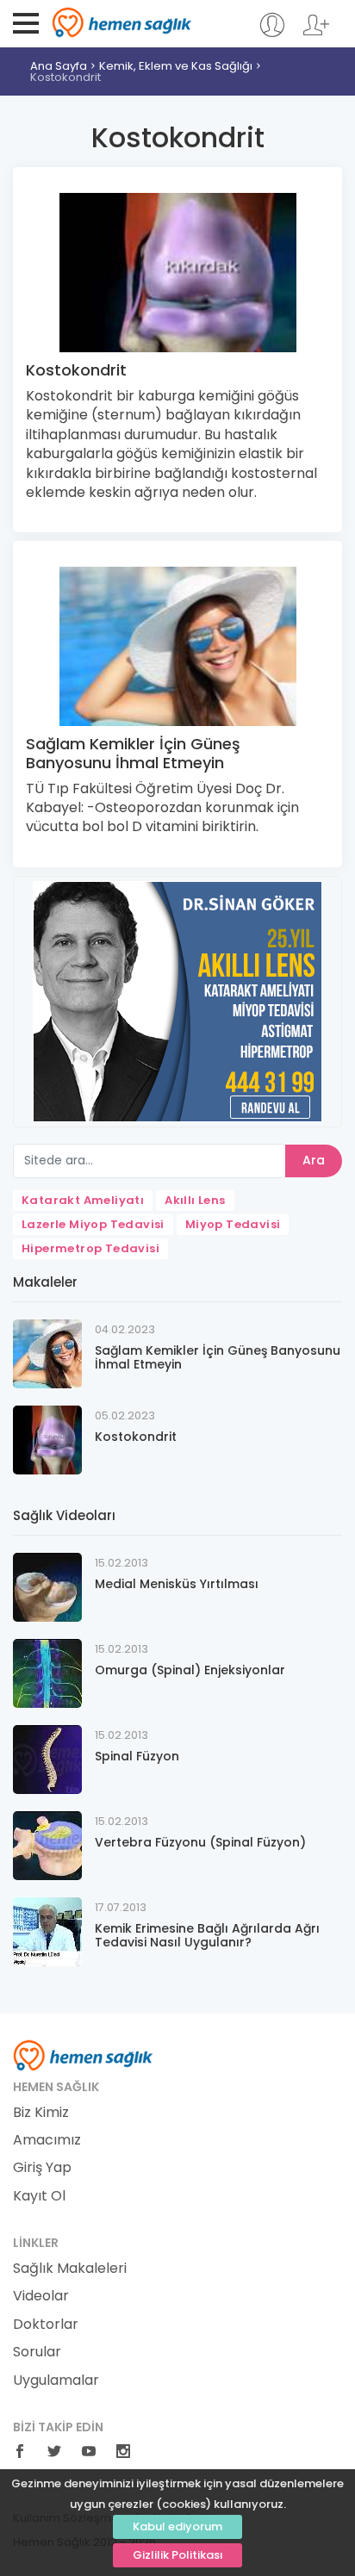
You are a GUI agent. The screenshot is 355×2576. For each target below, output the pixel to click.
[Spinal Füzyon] (47, 1759)
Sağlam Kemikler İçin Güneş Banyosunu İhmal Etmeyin (133, 753)
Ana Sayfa (59, 66)
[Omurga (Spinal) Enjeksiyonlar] (47, 1673)
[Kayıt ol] (316, 33)
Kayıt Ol (39, 2196)
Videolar (41, 2296)
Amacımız (47, 2140)
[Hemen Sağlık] (83, 2054)
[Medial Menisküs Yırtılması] (47, 1587)
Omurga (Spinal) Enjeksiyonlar (190, 1670)
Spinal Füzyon (137, 1756)
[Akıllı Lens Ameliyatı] (177, 1000)
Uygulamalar (56, 2380)
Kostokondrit (65, 77)
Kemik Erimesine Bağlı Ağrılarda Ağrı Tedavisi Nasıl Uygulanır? (207, 1936)
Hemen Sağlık (122, 22)
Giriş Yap (42, 2168)
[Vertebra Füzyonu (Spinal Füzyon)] (47, 1845)
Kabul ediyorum (177, 2526)
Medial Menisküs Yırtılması (177, 1584)
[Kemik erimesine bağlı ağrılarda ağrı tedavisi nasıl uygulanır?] (47, 1931)
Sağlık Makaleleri (70, 2269)
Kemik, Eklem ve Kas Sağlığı (176, 66)
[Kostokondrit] (47, 1440)
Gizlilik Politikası (178, 2555)
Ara (314, 1160)
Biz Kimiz (41, 2113)
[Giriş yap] (272, 33)
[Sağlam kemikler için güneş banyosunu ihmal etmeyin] (47, 1353)
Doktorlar (46, 2325)
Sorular (37, 2352)
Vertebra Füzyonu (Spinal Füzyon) (200, 1842)
